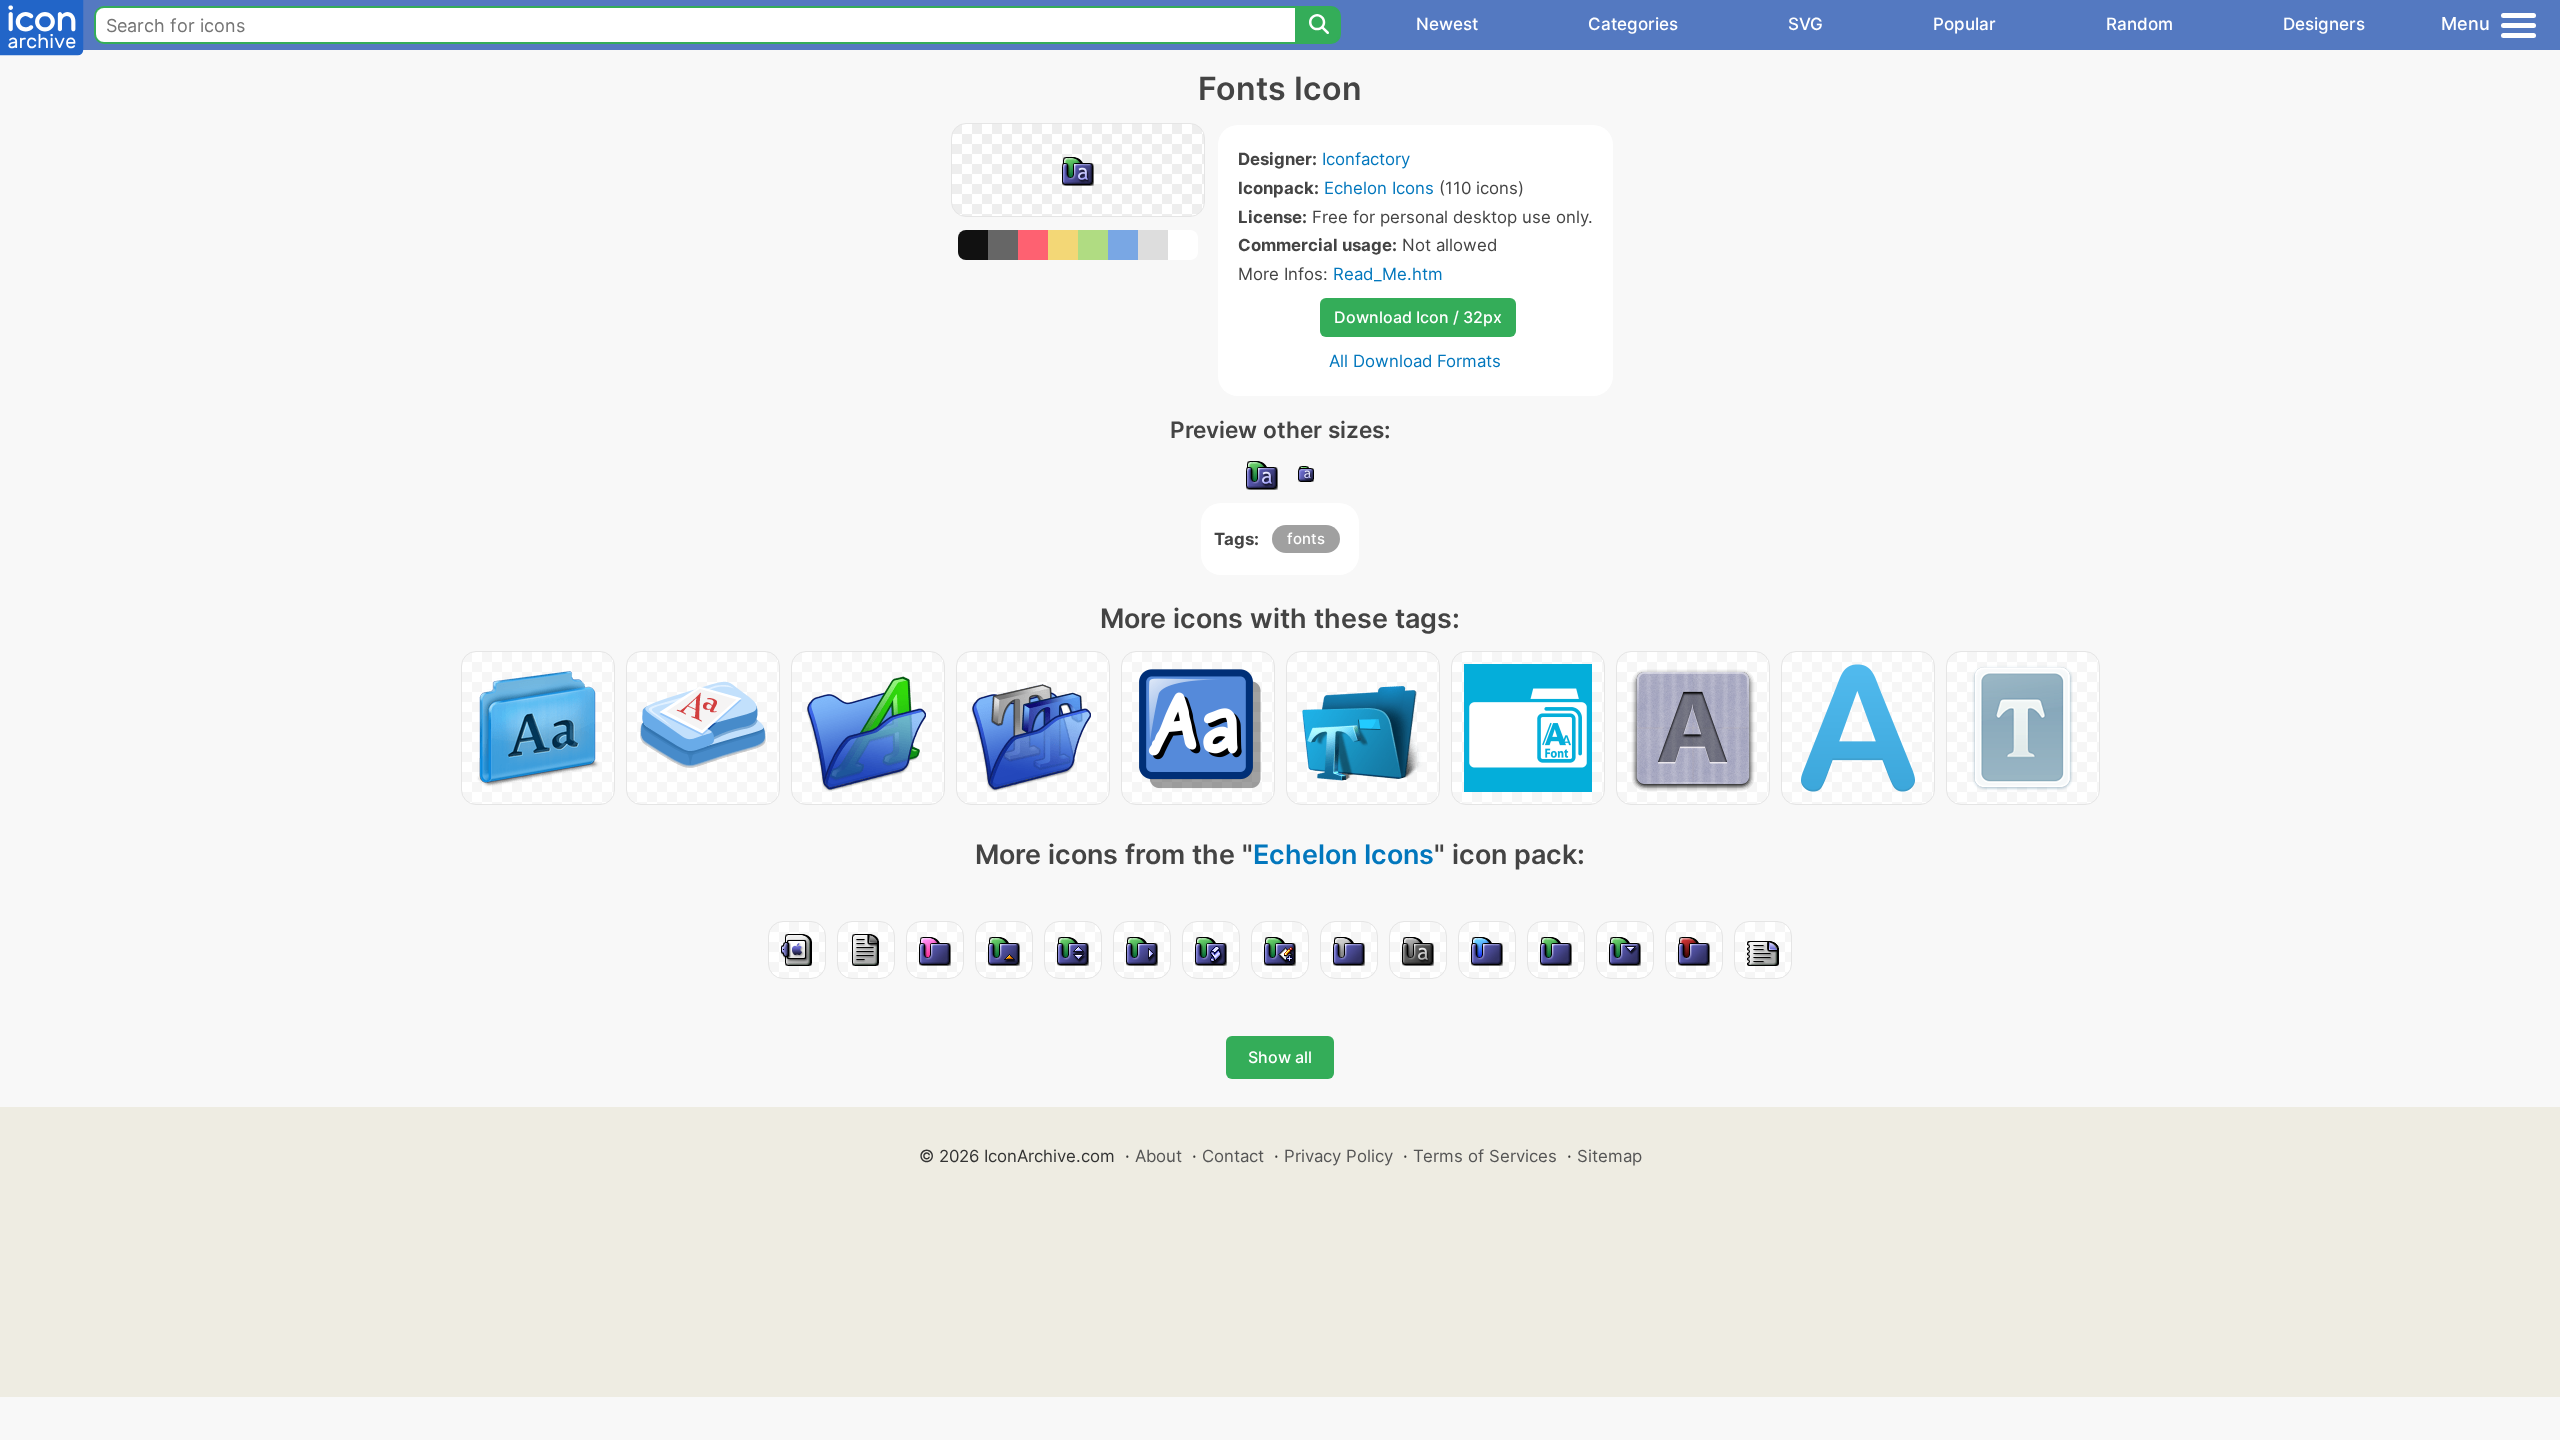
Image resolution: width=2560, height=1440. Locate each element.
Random (2139, 24)
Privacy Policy (1338, 1156)
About (1158, 1156)
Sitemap (1609, 1156)
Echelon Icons (1379, 188)
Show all (1280, 1057)
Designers (2324, 24)
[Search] (1318, 25)
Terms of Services (1485, 1156)
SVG (1805, 24)
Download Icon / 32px (1418, 317)
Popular (1964, 24)
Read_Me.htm (1388, 274)
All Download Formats (1415, 361)
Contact (1233, 1156)
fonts (1306, 538)
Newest (1447, 24)
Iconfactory (1366, 159)
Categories (1633, 24)
